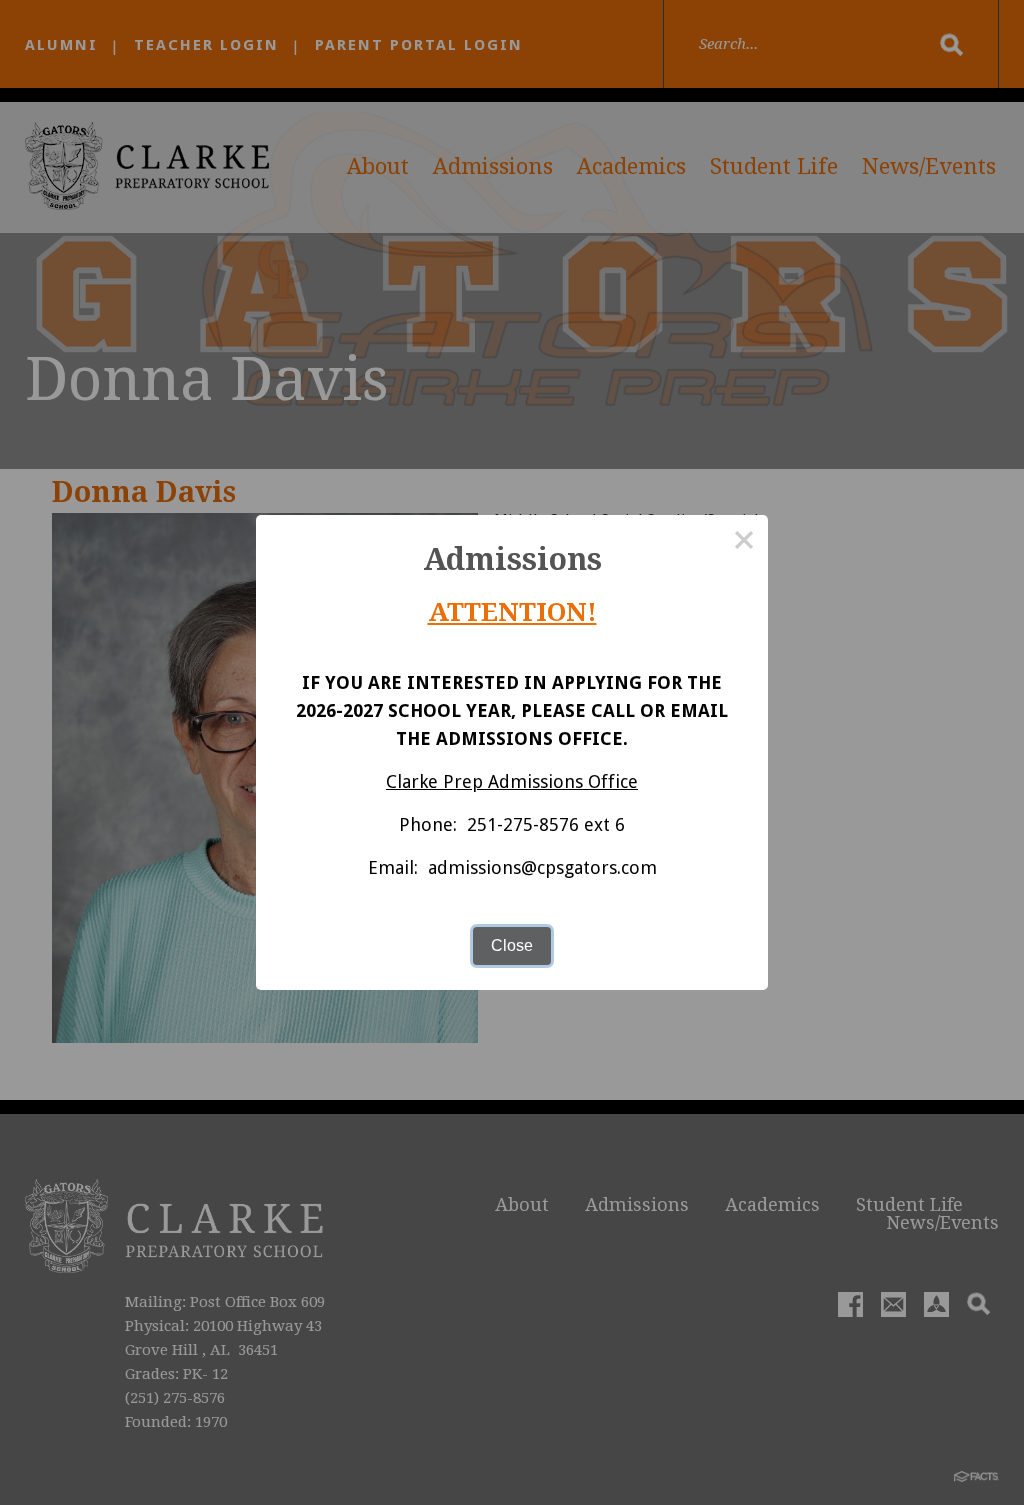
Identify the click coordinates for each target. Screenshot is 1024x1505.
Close (512, 945)
